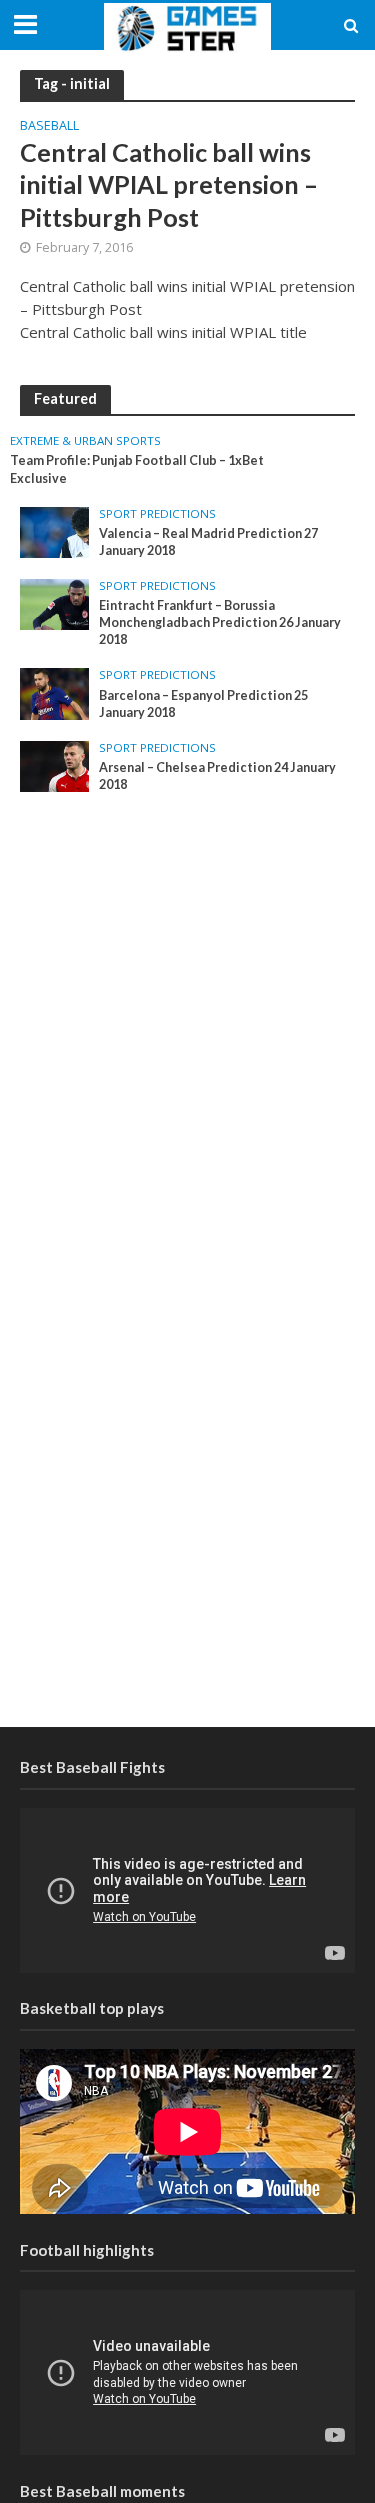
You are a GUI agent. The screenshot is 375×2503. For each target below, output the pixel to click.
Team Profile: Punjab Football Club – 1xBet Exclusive (137, 469)
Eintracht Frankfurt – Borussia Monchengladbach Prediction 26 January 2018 (220, 622)
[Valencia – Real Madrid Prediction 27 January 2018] (54, 531)
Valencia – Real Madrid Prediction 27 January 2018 (208, 542)
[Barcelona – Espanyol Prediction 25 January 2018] (54, 693)
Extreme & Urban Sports (85, 441)
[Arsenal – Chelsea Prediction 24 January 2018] (54, 765)
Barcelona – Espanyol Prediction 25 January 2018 (203, 704)
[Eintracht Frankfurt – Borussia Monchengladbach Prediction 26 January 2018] (54, 603)
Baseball (49, 127)
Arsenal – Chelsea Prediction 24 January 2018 (217, 776)
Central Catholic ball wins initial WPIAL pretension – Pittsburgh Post (169, 184)
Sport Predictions (157, 514)
